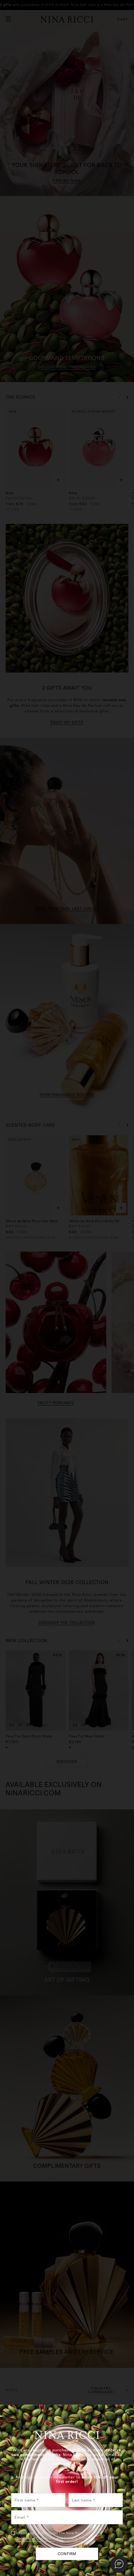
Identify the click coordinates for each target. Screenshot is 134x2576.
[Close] (128, 2412)
